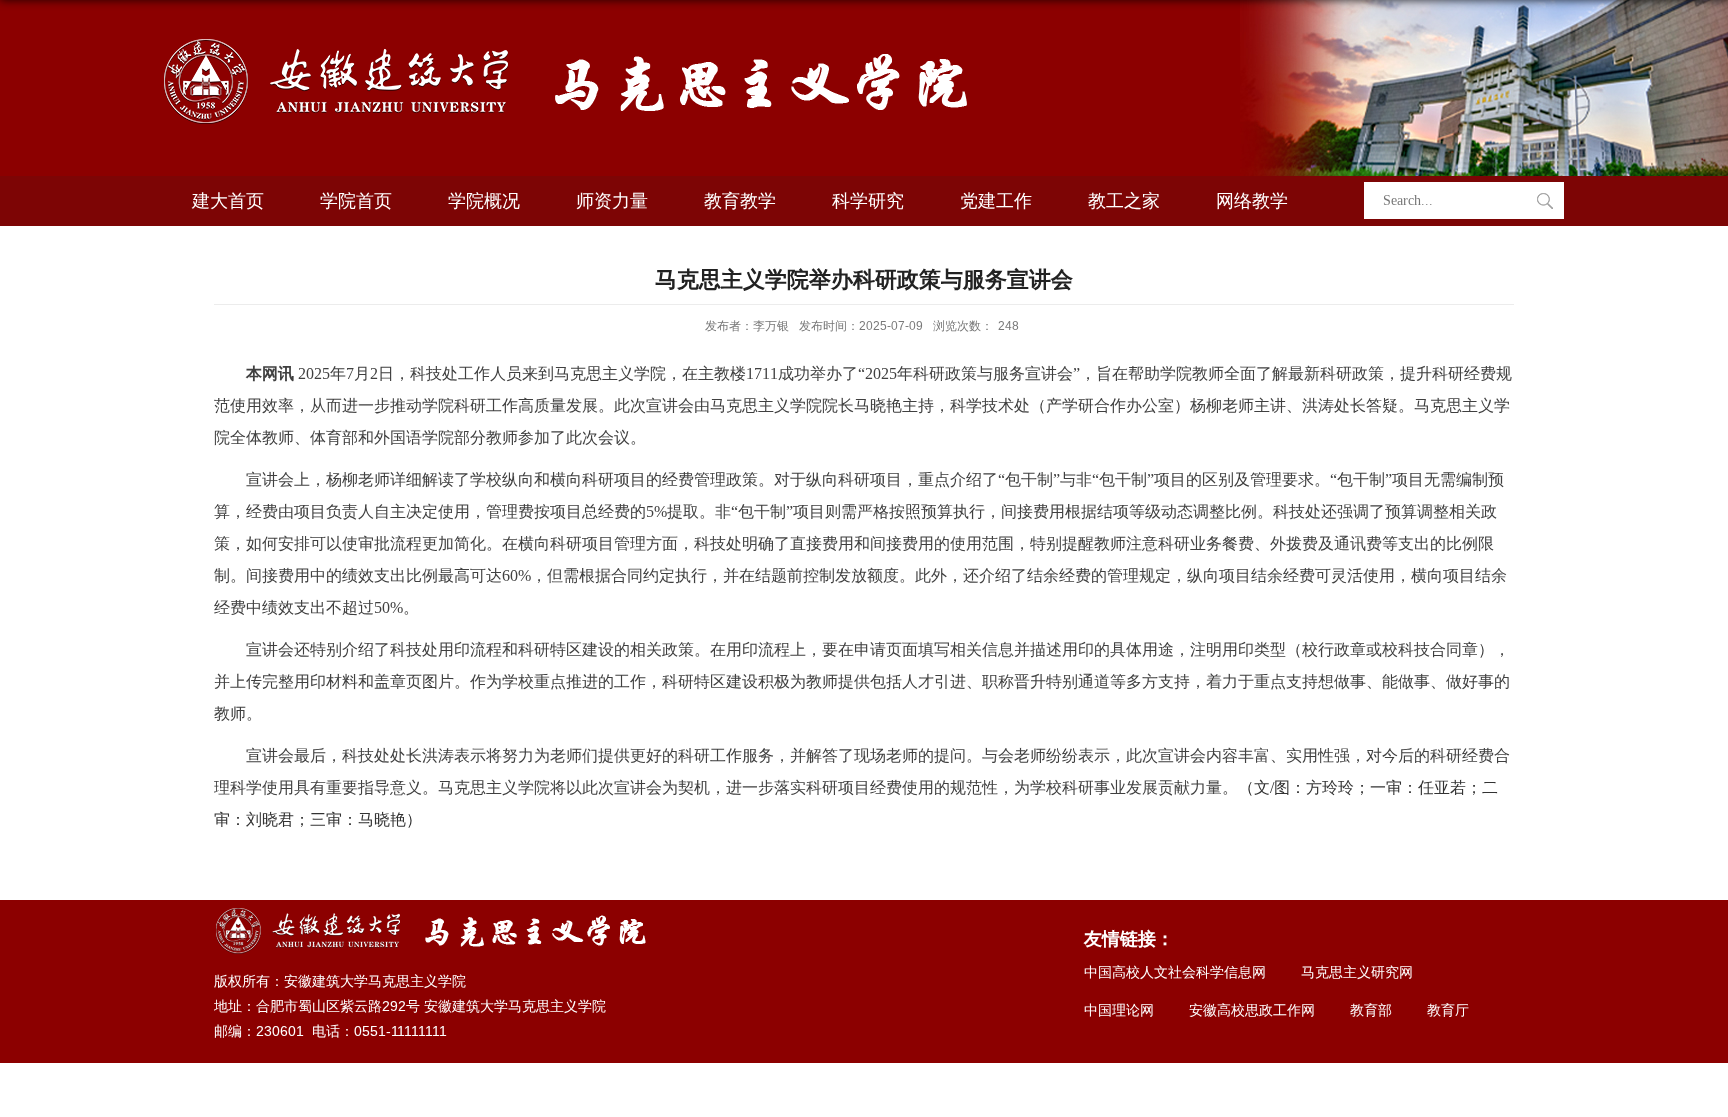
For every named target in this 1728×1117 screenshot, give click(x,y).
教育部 (1371, 1010)
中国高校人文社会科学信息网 (1175, 972)
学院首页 (356, 201)
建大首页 (228, 201)
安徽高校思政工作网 (1252, 1010)
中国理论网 (1119, 1010)
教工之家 (1124, 201)
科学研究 (868, 201)
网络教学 (1252, 201)
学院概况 (484, 201)
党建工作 (996, 201)
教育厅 (1448, 1010)
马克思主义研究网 (1357, 972)
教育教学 (740, 201)
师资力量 (612, 201)
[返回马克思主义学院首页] (570, 36)
